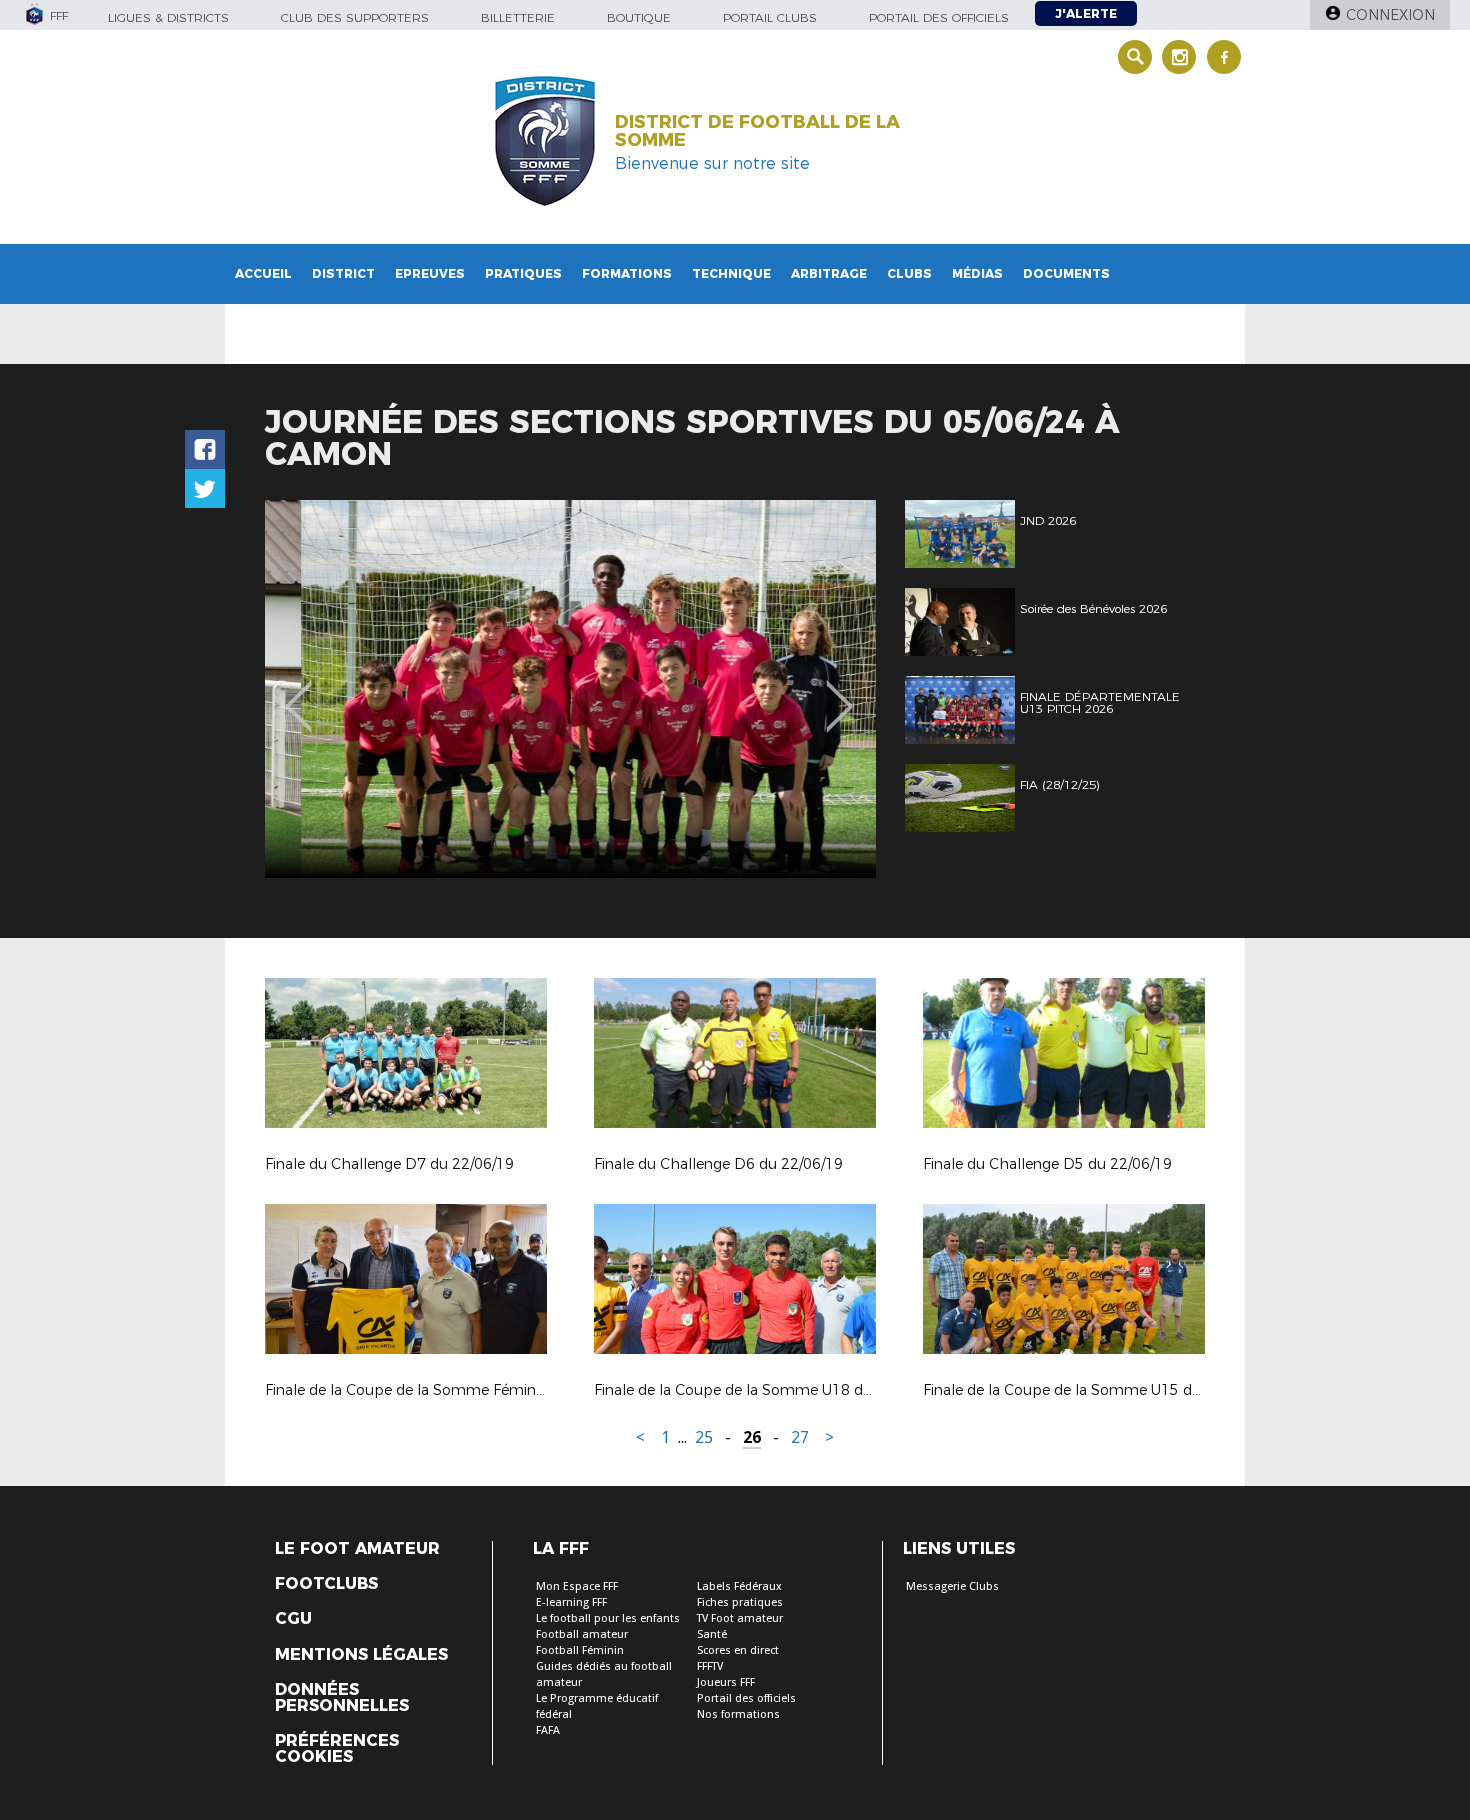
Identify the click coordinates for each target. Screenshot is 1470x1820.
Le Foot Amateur (357, 1549)
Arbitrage (829, 273)
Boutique (639, 17)
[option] (570, 689)
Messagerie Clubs (952, 1586)
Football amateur (582, 1634)
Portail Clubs (770, 17)
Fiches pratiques (740, 1602)
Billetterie (518, 17)
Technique (731, 273)
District (343, 273)
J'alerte (1086, 13)
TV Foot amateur (740, 1618)
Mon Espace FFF (577, 1586)
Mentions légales (361, 1655)
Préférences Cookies (337, 1749)
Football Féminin (580, 1650)
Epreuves (430, 273)
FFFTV (710, 1666)
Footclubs (326, 1584)
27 (800, 1437)
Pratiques (523, 273)
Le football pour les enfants (608, 1618)
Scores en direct (738, 1650)
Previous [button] (298, 692)
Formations (627, 273)
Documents (1066, 273)
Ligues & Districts (168, 17)
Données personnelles (342, 1698)
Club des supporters (355, 17)
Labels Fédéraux (739, 1586)
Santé (712, 1634)
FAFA (548, 1730)
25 (704, 1437)
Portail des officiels (939, 17)
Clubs (909, 273)
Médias (977, 273)
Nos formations (738, 1714)
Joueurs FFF (726, 1682)
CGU (293, 1619)
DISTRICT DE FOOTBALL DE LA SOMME (757, 131)
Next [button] (839, 692)
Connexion (1390, 15)
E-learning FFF (571, 1602)
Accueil (263, 273)
